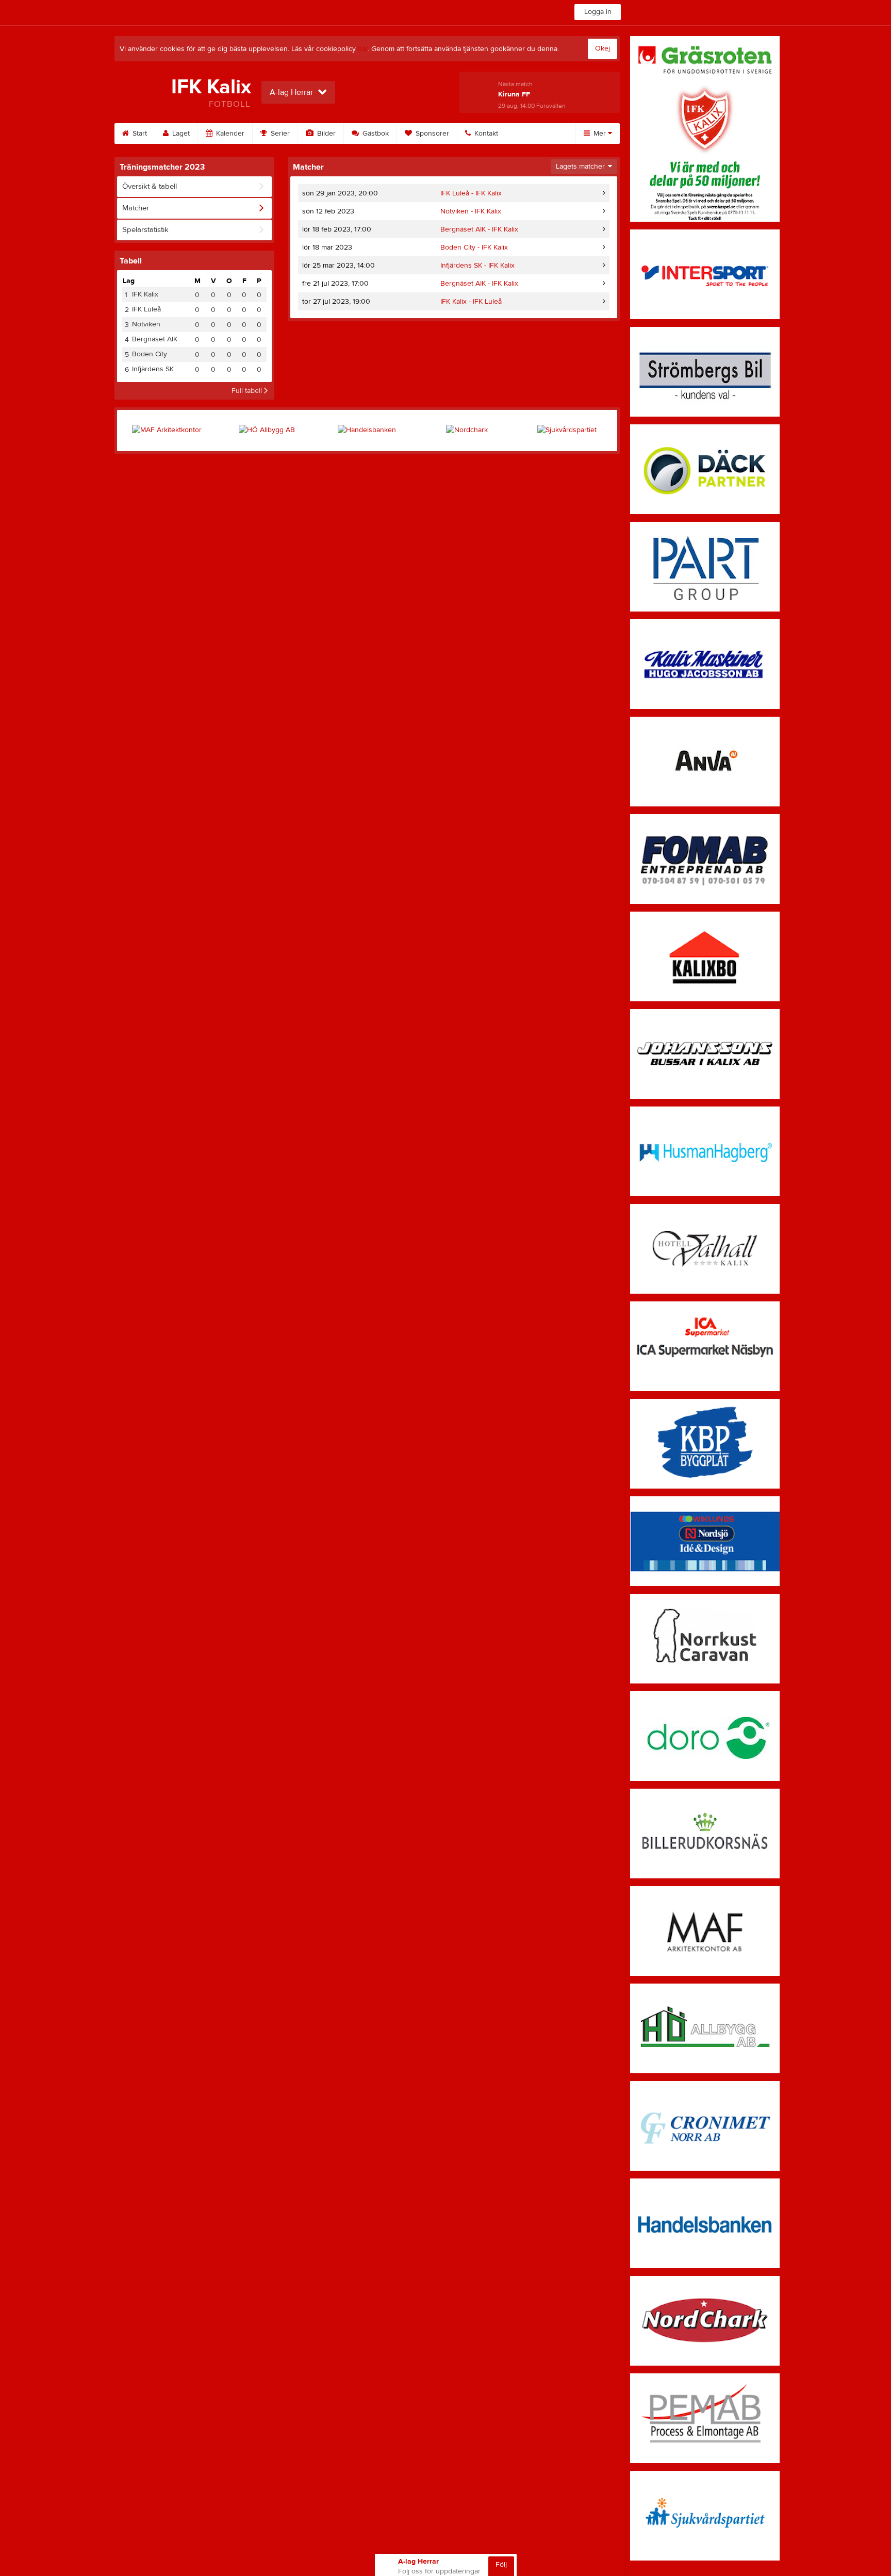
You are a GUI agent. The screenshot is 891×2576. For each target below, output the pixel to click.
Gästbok (375, 134)
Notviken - (471, 211)
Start (139, 134)
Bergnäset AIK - (479, 229)
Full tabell (248, 391)
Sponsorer (431, 134)
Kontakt (485, 134)
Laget (180, 134)
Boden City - (474, 247)
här (363, 49)
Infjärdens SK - (477, 266)
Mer (600, 134)
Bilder (325, 134)
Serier (279, 134)
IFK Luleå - (471, 193)
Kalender (229, 134)
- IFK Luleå (471, 302)
